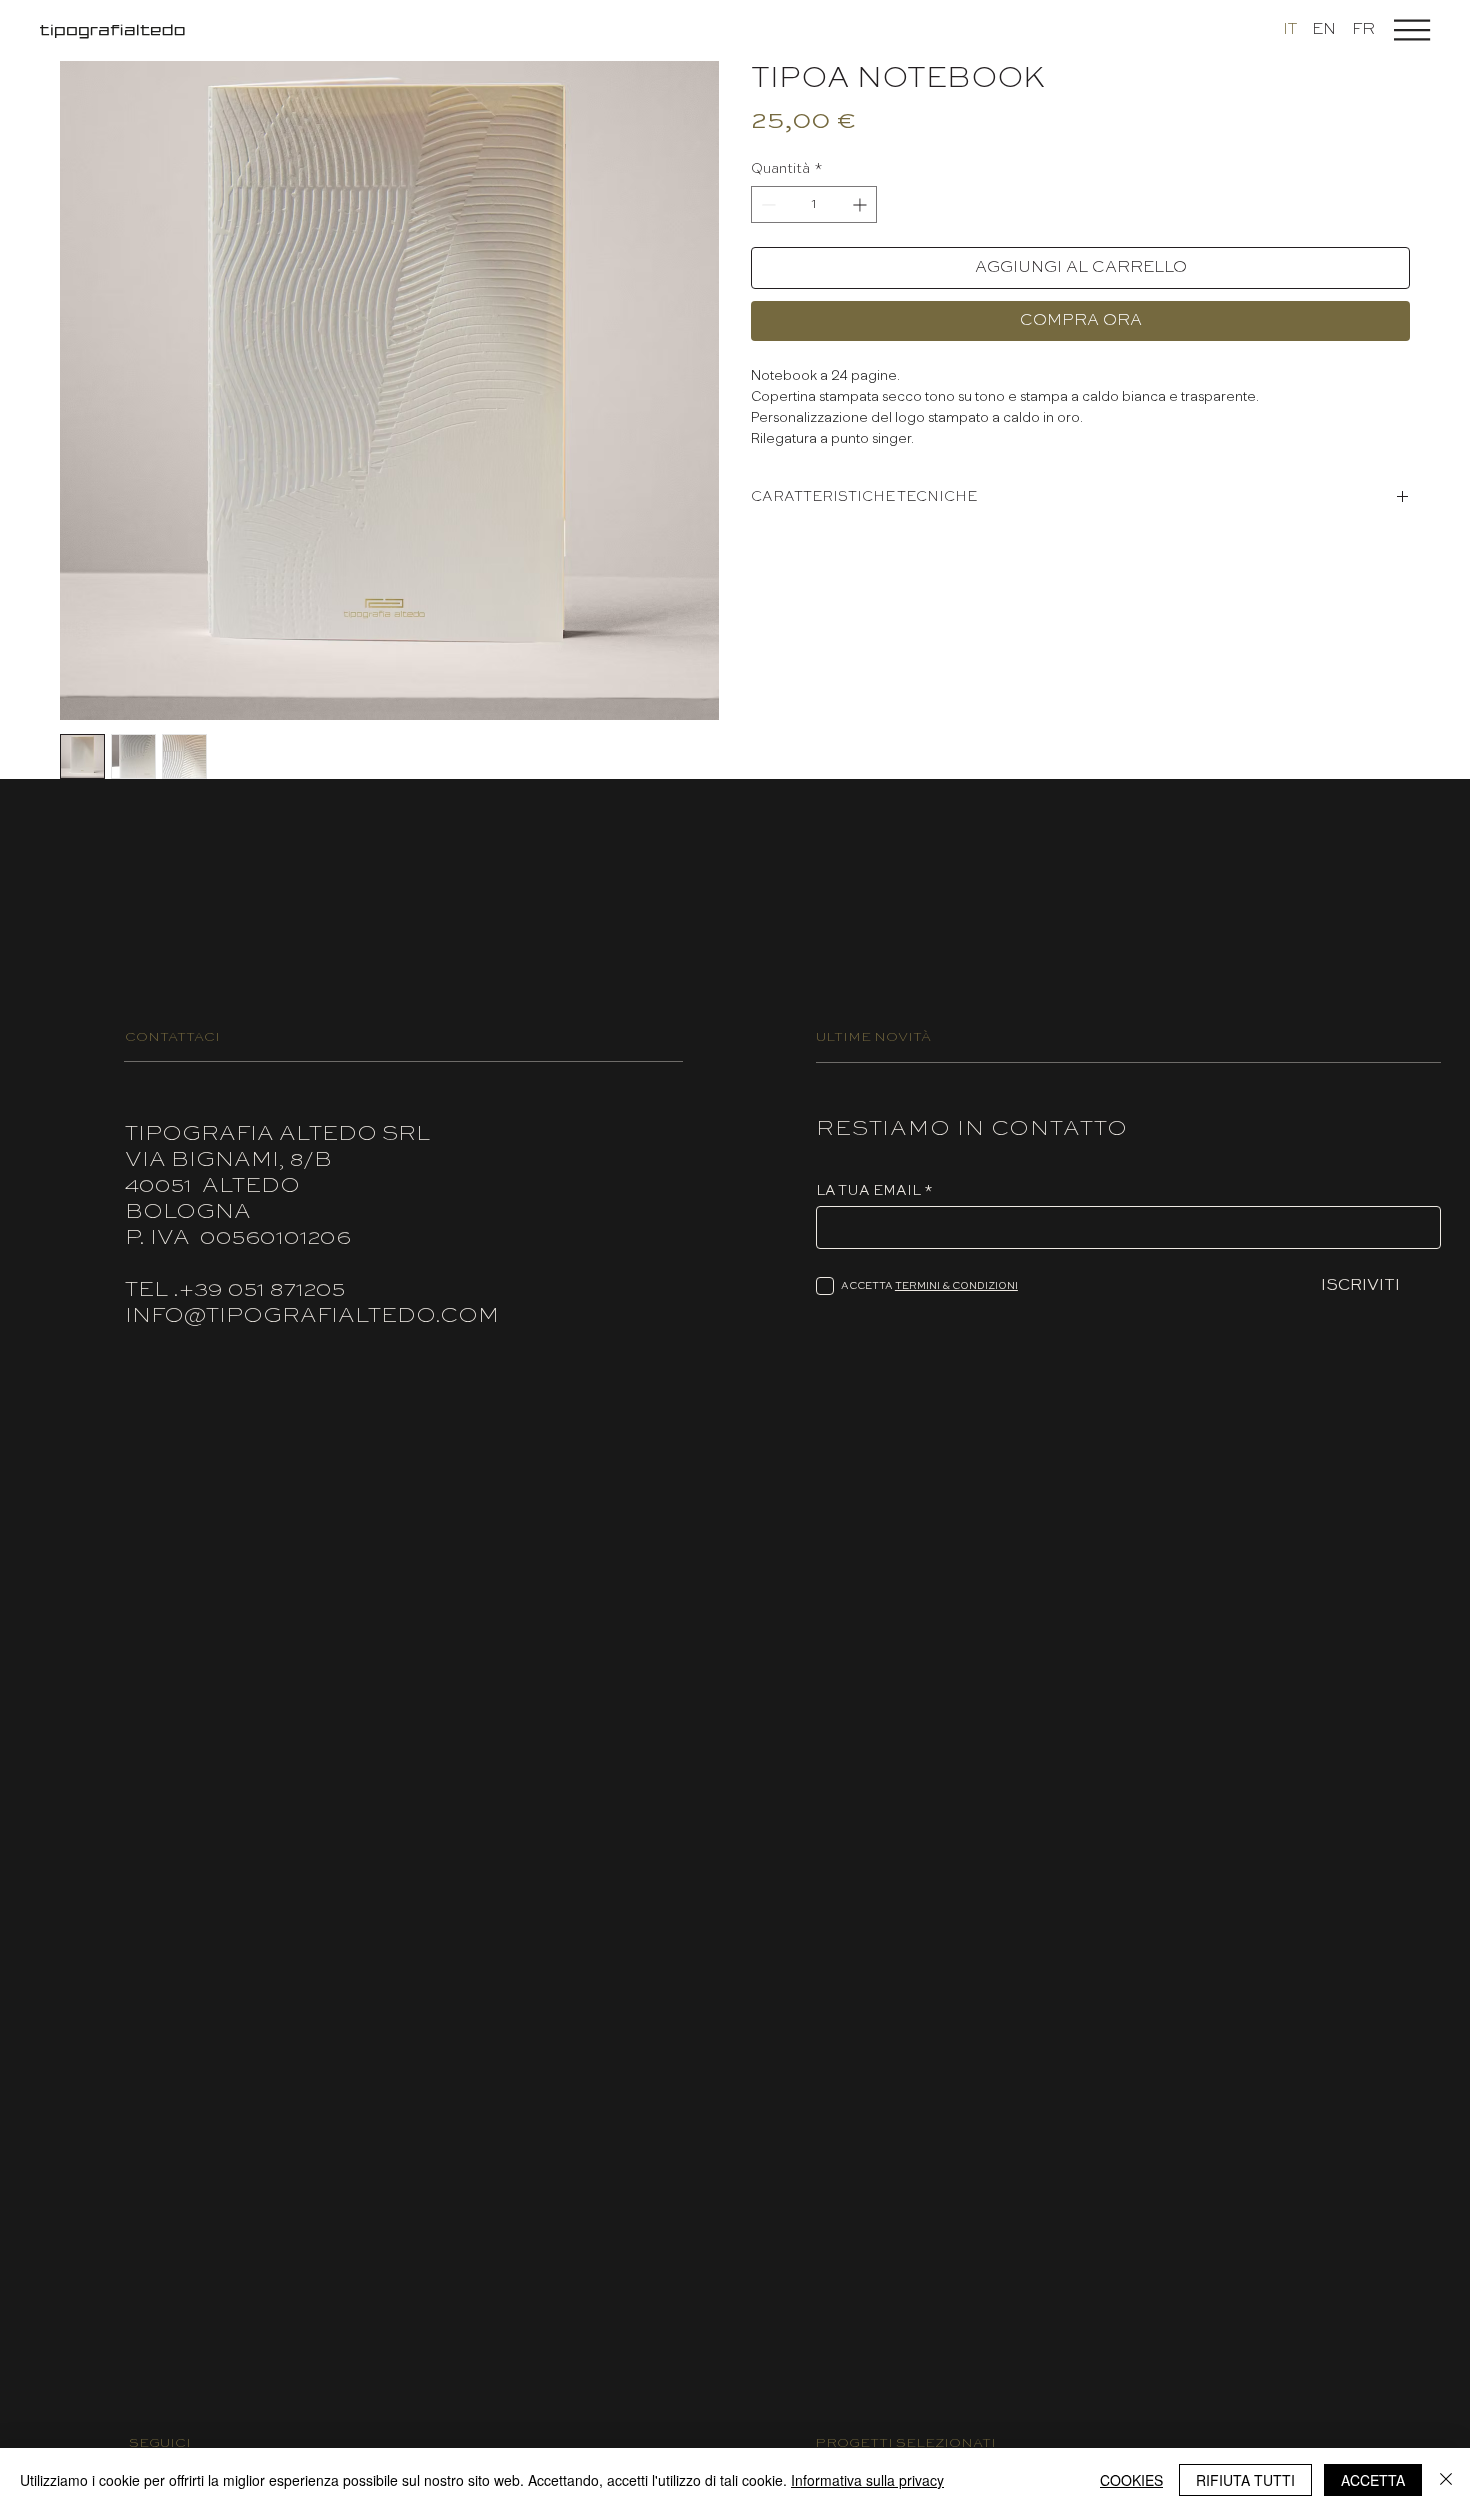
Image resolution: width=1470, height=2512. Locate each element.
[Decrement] (766, 204)
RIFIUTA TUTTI (1245, 2480)
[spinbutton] (814, 204)
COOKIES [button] (1131, 2480)
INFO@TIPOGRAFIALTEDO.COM (312, 1316)
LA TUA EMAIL (868, 1191)
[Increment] (861, 204)
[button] (1412, 30)
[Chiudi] (1446, 2480)
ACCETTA (1373, 2480)
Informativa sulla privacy (867, 2480)
